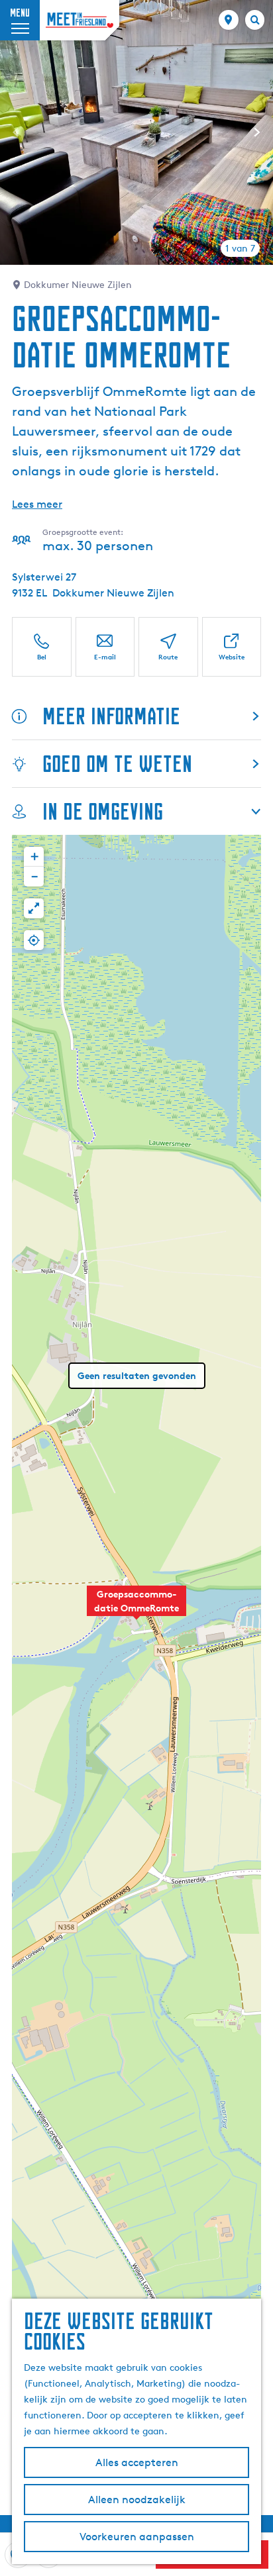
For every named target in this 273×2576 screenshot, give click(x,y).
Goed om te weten (117, 764)
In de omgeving (103, 811)
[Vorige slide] (16, 132)
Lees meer (37, 504)
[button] (136, 1608)
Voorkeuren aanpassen (137, 2537)
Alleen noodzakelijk (137, 2500)
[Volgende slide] (257, 132)
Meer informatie (111, 716)
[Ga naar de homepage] (80, 20)
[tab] (240, 248)
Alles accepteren (137, 2462)
